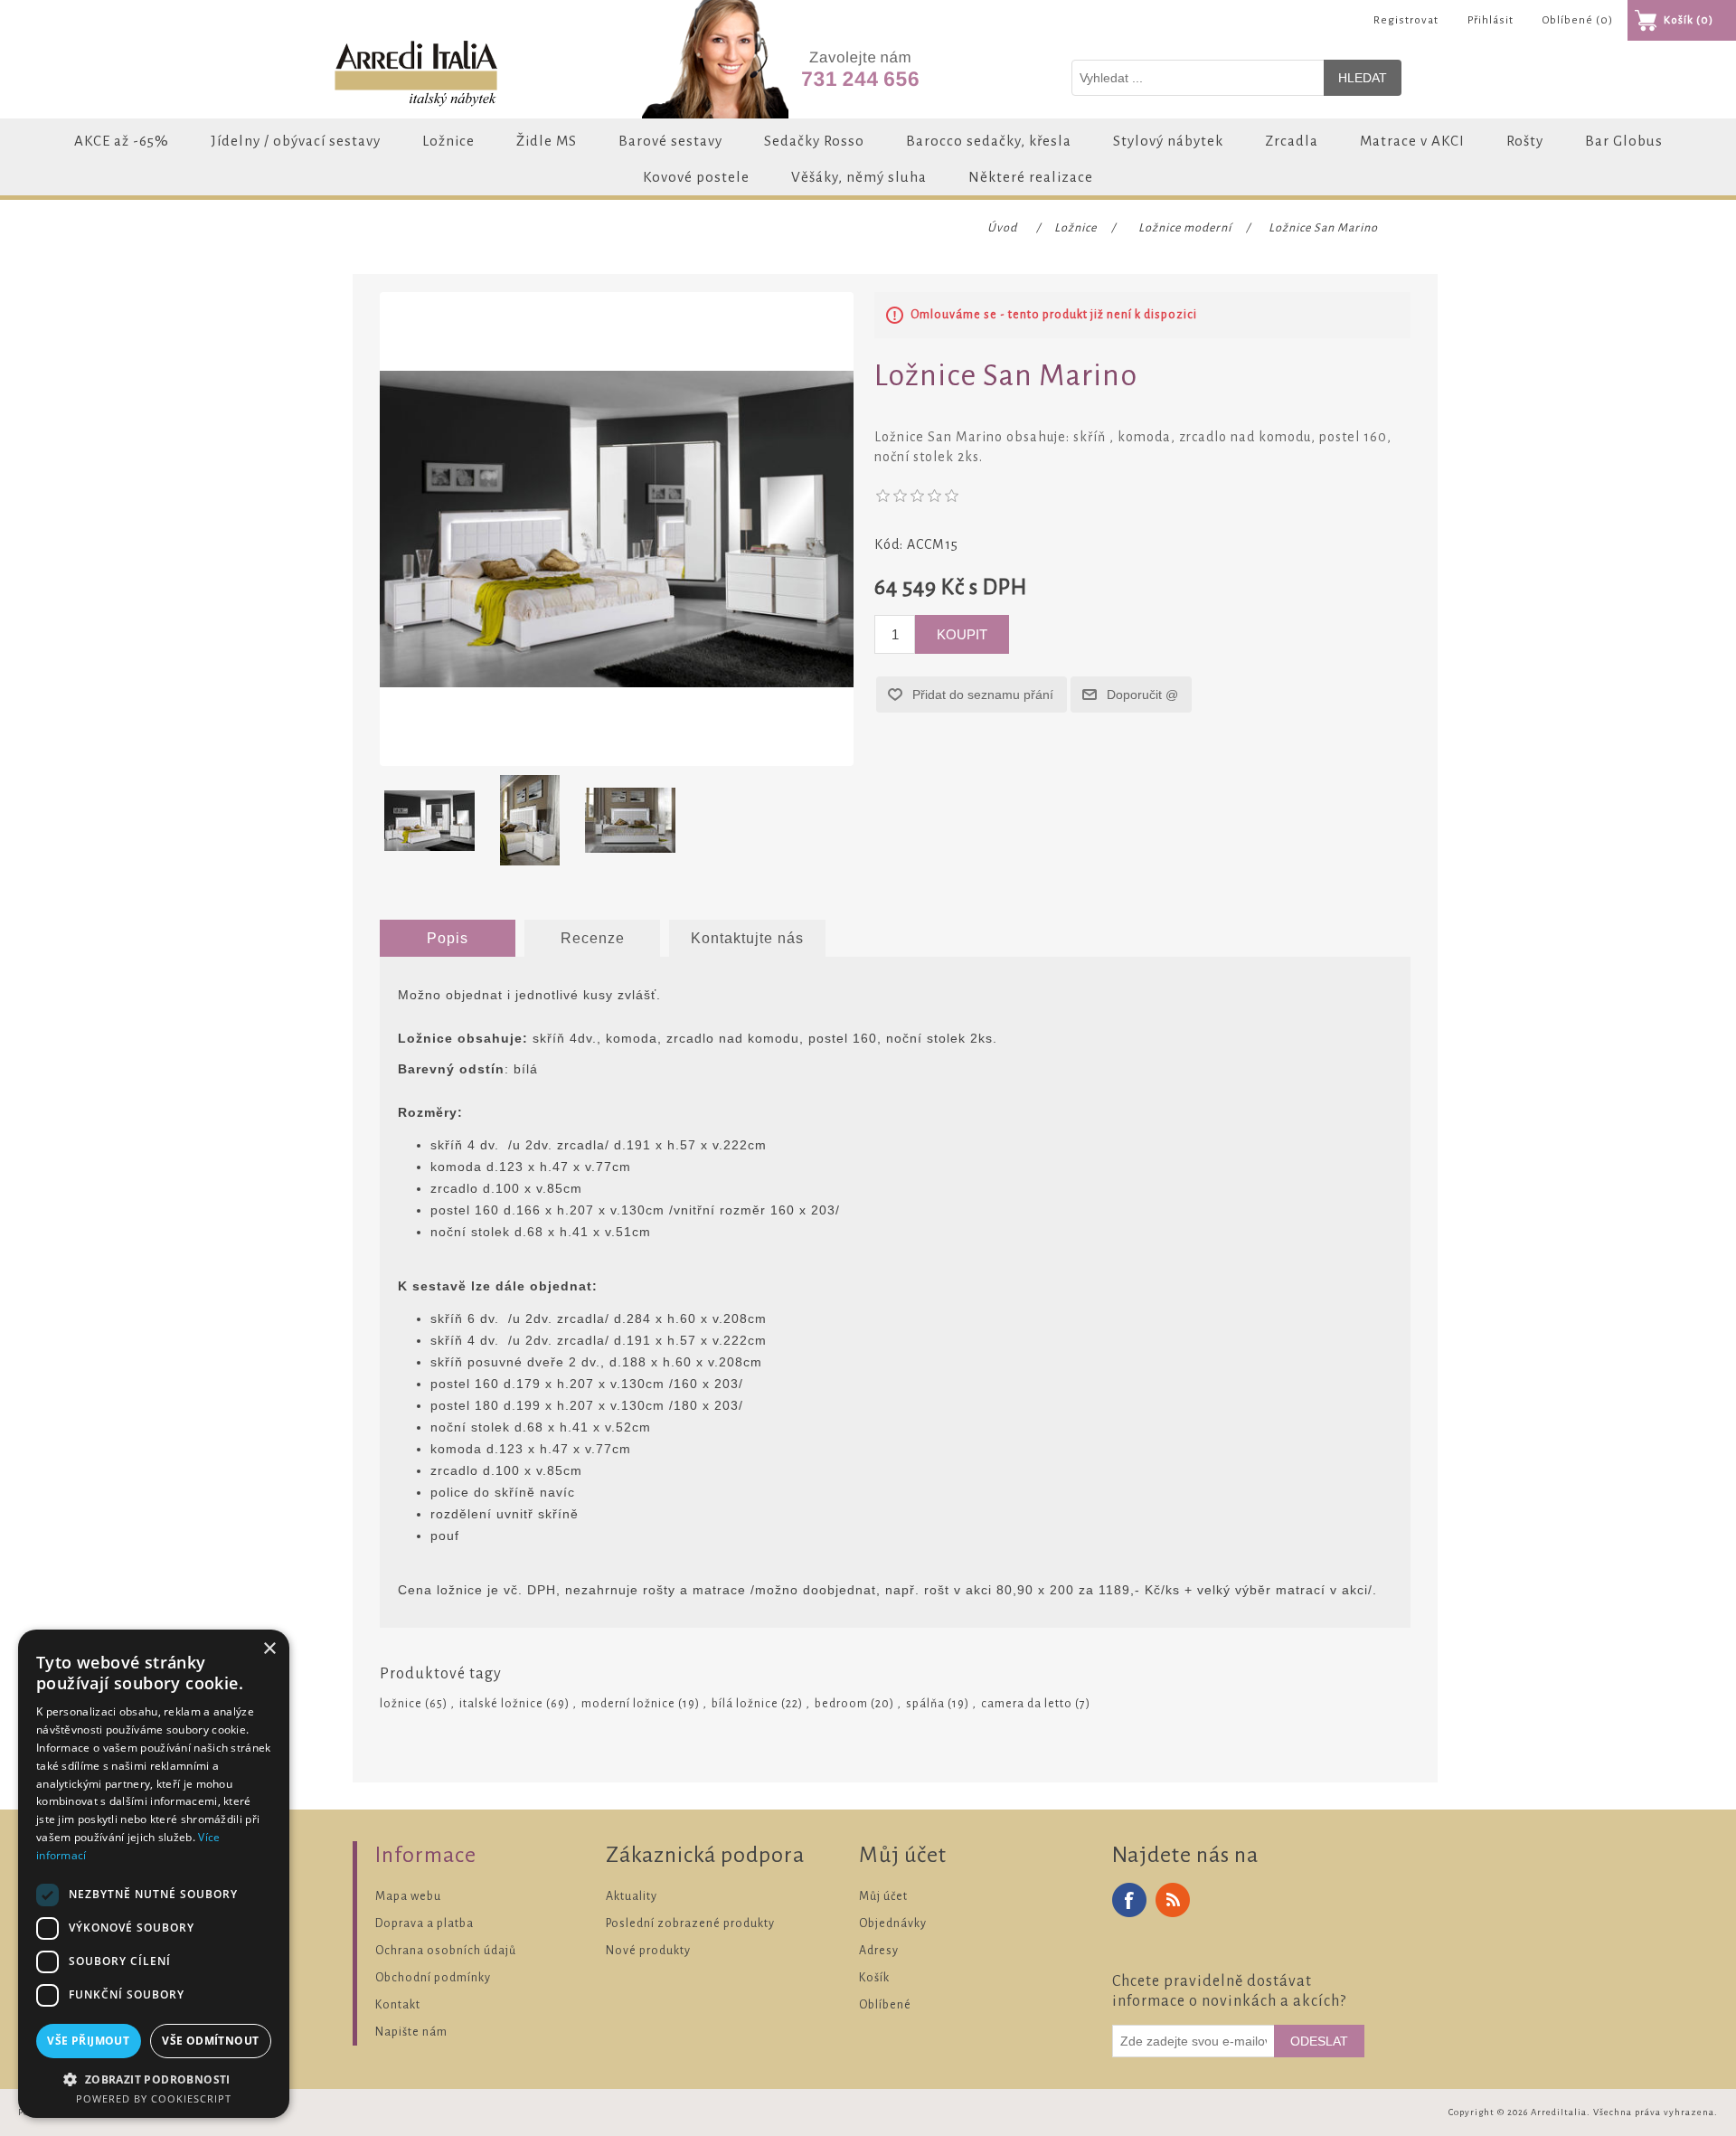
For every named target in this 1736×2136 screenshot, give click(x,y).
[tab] (448, 939)
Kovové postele (696, 177)
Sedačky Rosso (814, 141)
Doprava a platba (425, 1923)
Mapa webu (408, 1896)
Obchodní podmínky (433, 1978)
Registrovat (1406, 20)
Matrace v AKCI (1412, 141)
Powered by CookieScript (154, 2098)
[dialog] (154, 1874)
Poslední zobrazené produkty (690, 1923)
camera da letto (1027, 1704)
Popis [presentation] (448, 938)
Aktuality (632, 1896)
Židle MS (547, 141)
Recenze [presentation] (593, 938)
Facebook (1129, 1900)
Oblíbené (885, 2005)
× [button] (269, 1649)
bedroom (841, 1704)
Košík (874, 1978)
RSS (1173, 1900)
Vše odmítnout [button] (210, 2041)
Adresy (879, 1951)
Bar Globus (1624, 141)
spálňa (925, 1704)
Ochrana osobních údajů (446, 1951)
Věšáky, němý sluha (859, 177)
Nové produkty (648, 1951)
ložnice (401, 1704)
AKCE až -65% (122, 141)
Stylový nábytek (1168, 141)
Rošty (1525, 141)
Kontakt (398, 2005)
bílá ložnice (745, 1704)
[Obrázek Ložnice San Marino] (429, 820)
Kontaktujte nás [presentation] (747, 938)
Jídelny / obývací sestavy (296, 141)
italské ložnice (501, 1704)
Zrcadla (1292, 141)
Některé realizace (1031, 177)
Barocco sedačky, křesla (989, 141)
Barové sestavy (670, 141)
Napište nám (411, 2032)
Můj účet (883, 1896)
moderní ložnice (628, 1704)
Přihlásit (1491, 20)
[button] (154, 2079)
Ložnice (448, 141)
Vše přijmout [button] (88, 2041)
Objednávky (893, 1923)
